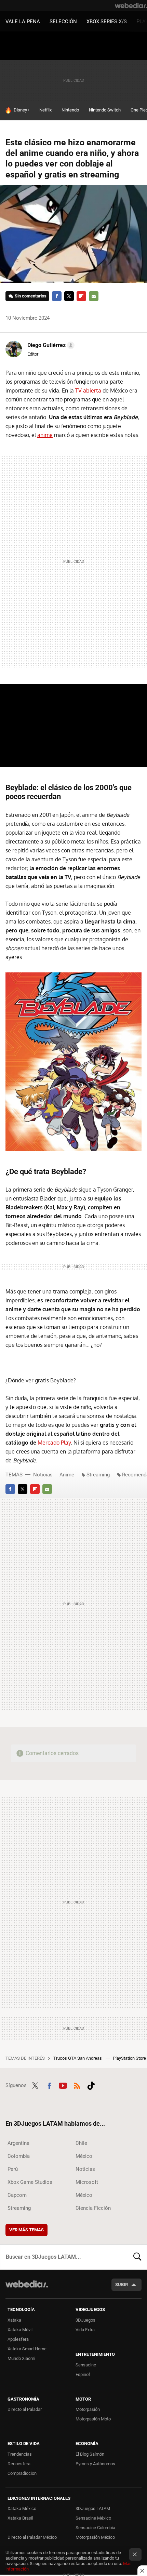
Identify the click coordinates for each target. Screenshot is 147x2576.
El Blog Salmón (90, 2454)
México (84, 2156)
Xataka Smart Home (27, 2349)
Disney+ (22, 110)
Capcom (17, 2195)
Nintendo (70, 110)
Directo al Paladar (25, 2409)
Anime (67, 1475)
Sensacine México (93, 2518)
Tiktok (91, 2085)
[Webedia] (131, 5)
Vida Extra (85, 2330)
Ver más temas (26, 2230)
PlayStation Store (130, 2058)
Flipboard (81, 296)
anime (45, 435)
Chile (81, 2143)
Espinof (83, 2374)
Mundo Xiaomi (21, 2358)
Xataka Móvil (20, 2330)
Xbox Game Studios (30, 2182)
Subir (122, 2285)
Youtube (63, 2085)
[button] (50, 345)
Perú (13, 2169)
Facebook (57, 296)
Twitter (69, 296)
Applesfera (18, 2339)
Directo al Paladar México (32, 2537)
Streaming (98, 1475)
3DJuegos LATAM (93, 2508)
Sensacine (86, 2365)
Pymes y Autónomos (95, 2464)
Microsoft (87, 2182)
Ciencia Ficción (93, 2208)
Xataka (14, 2320)
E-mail (94, 296)
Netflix (45, 110)
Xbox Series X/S (107, 22)
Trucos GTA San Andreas (78, 2058)
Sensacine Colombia (95, 2528)
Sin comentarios (31, 296)
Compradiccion (22, 2473)
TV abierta (88, 390)
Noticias (43, 1475)
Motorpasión (88, 2409)
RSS (77, 2085)
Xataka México (22, 2508)
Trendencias (20, 2454)
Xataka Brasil (20, 2518)
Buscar (137, 2257)
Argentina (18, 2143)
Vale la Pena (23, 22)
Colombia (19, 2156)
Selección (63, 22)
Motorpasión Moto (93, 2419)
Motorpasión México (95, 2537)
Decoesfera (19, 2464)
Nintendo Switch (105, 110)
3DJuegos (85, 2320)
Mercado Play (54, 1443)
